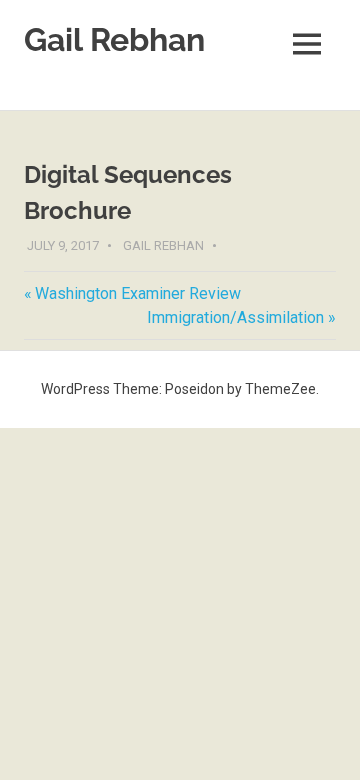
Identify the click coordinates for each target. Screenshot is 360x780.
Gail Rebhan (114, 39)
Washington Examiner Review (137, 293)
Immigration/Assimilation (235, 317)
